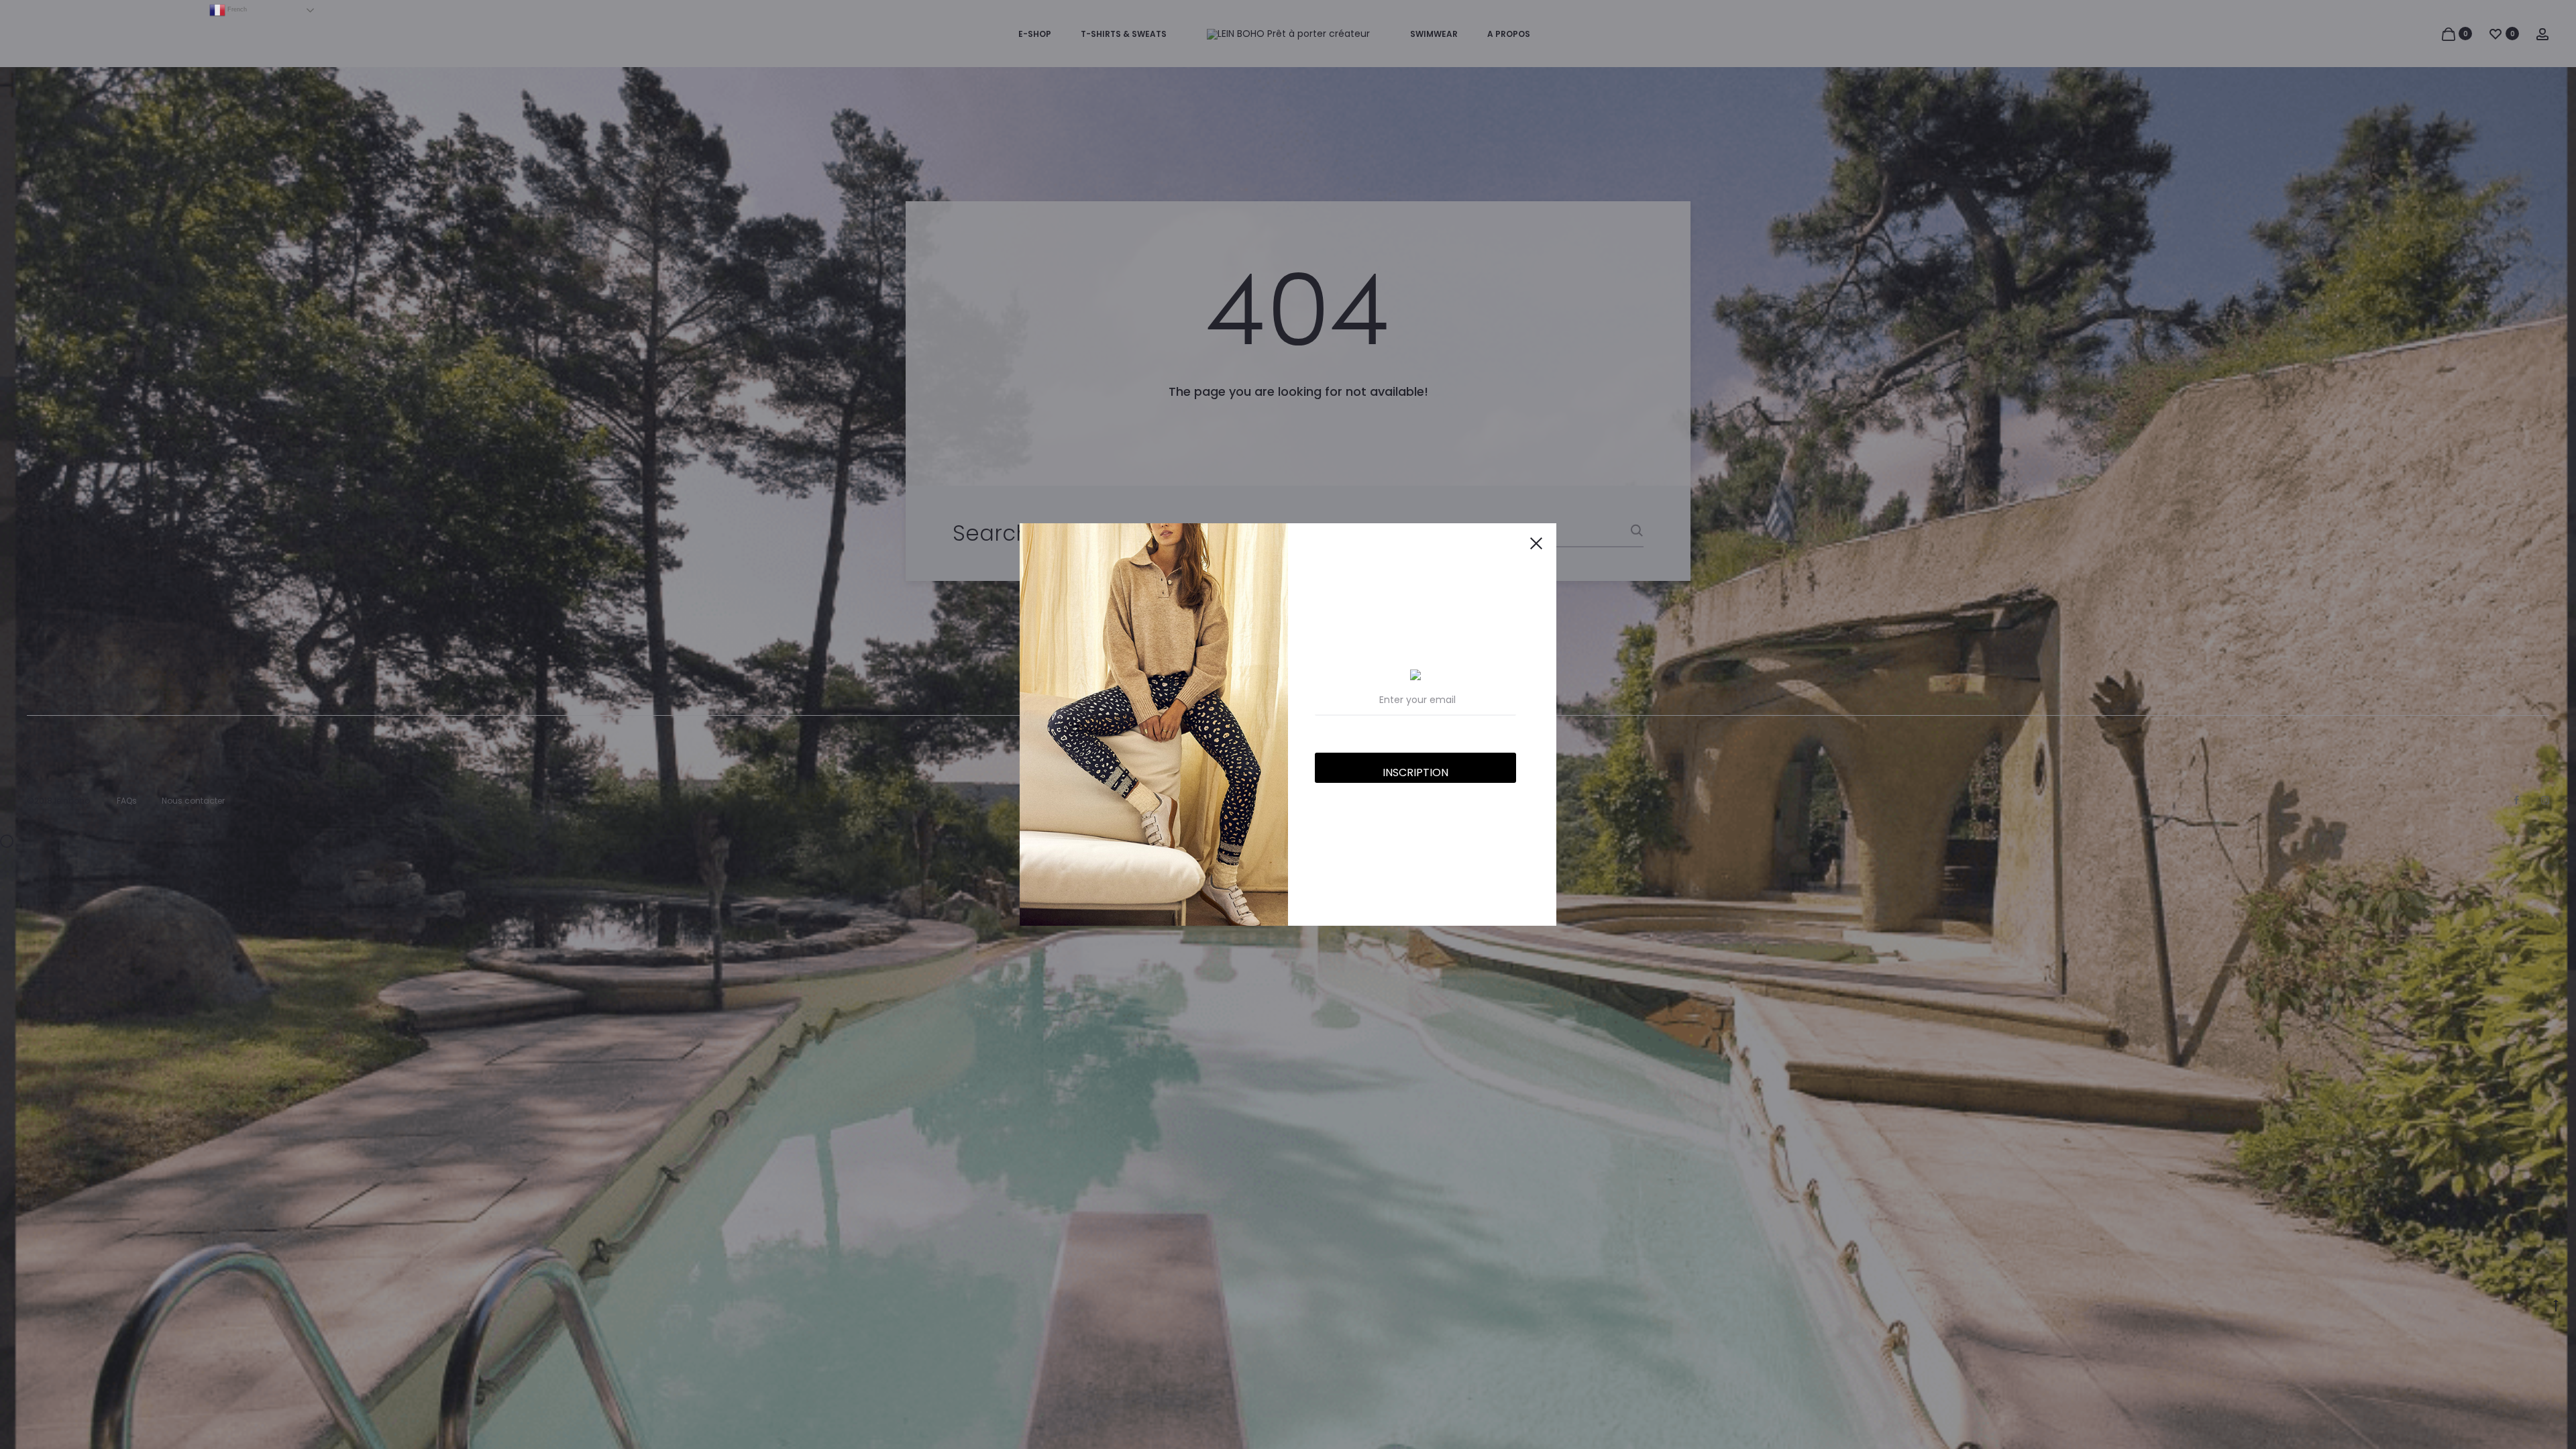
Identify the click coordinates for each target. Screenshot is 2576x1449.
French (236, 9)
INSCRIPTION (1415, 772)
